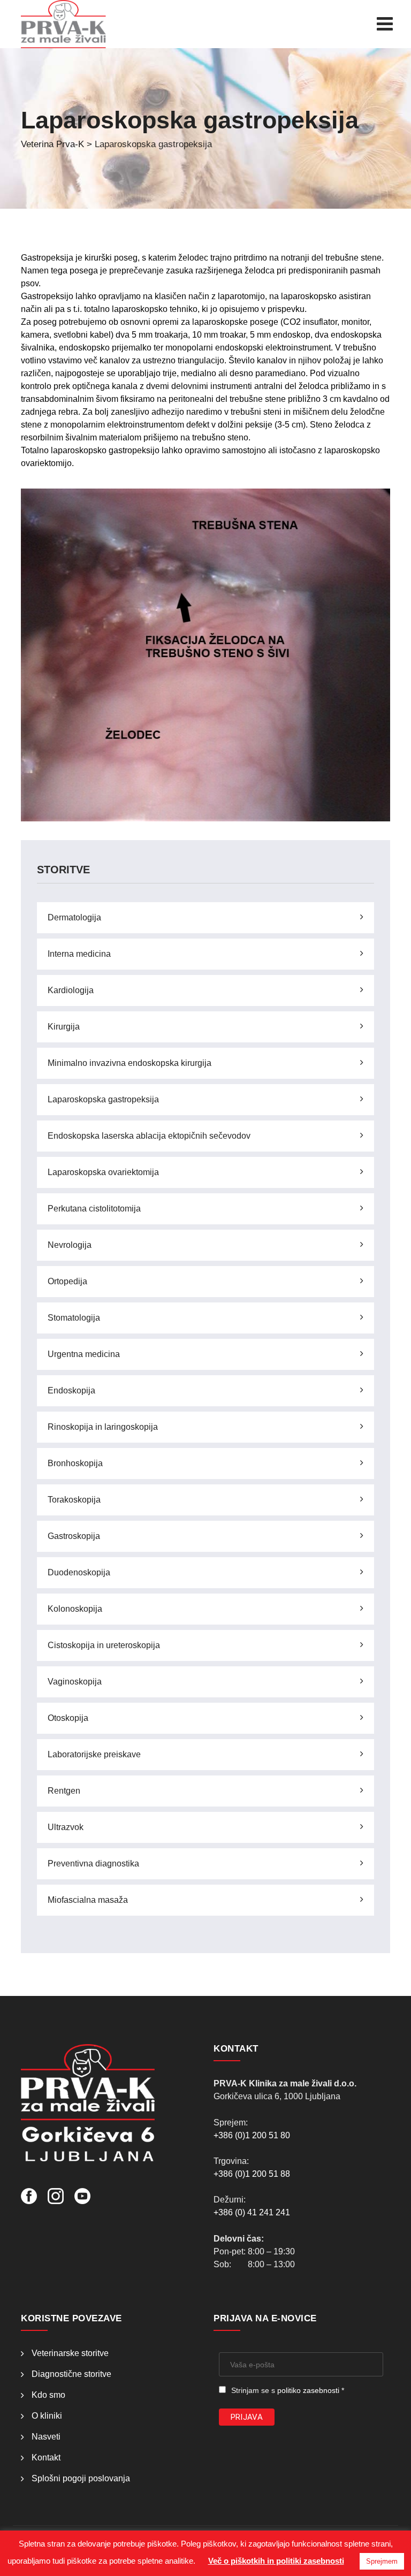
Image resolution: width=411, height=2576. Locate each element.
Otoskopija (68, 1718)
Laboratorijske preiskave (94, 1754)
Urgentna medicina (84, 1354)
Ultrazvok (66, 1827)
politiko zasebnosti (308, 2390)
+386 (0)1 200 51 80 (252, 2135)
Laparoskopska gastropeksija (103, 1099)
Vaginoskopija (75, 1682)
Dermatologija (74, 917)
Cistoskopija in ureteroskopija (104, 1645)
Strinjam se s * (288, 2390)
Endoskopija (71, 1390)
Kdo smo (48, 2395)
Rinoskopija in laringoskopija (103, 1427)
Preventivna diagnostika (93, 1864)
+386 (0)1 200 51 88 (252, 2174)
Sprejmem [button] (382, 2561)
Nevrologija (70, 1245)
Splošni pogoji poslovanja (81, 2478)
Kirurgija (64, 1027)
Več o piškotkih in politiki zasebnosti (276, 2561)
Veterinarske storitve (70, 2353)
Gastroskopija (74, 1536)
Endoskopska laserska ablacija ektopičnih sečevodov (149, 1136)
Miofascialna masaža (88, 1900)
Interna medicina (79, 954)
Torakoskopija (74, 1500)
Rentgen (64, 1791)
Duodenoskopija (79, 1572)
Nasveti (46, 2437)
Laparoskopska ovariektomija (103, 1172)
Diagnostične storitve (71, 2374)
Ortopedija (67, 1281)
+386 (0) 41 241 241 (252, 2212)
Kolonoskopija (75, 1609)
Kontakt (46, 2457)
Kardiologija (71, 990)
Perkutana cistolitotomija (94, 1209)
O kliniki (47, 2416)
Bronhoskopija (75, 1463)
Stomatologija (74, 1318)
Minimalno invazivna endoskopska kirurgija (130, 1063)
